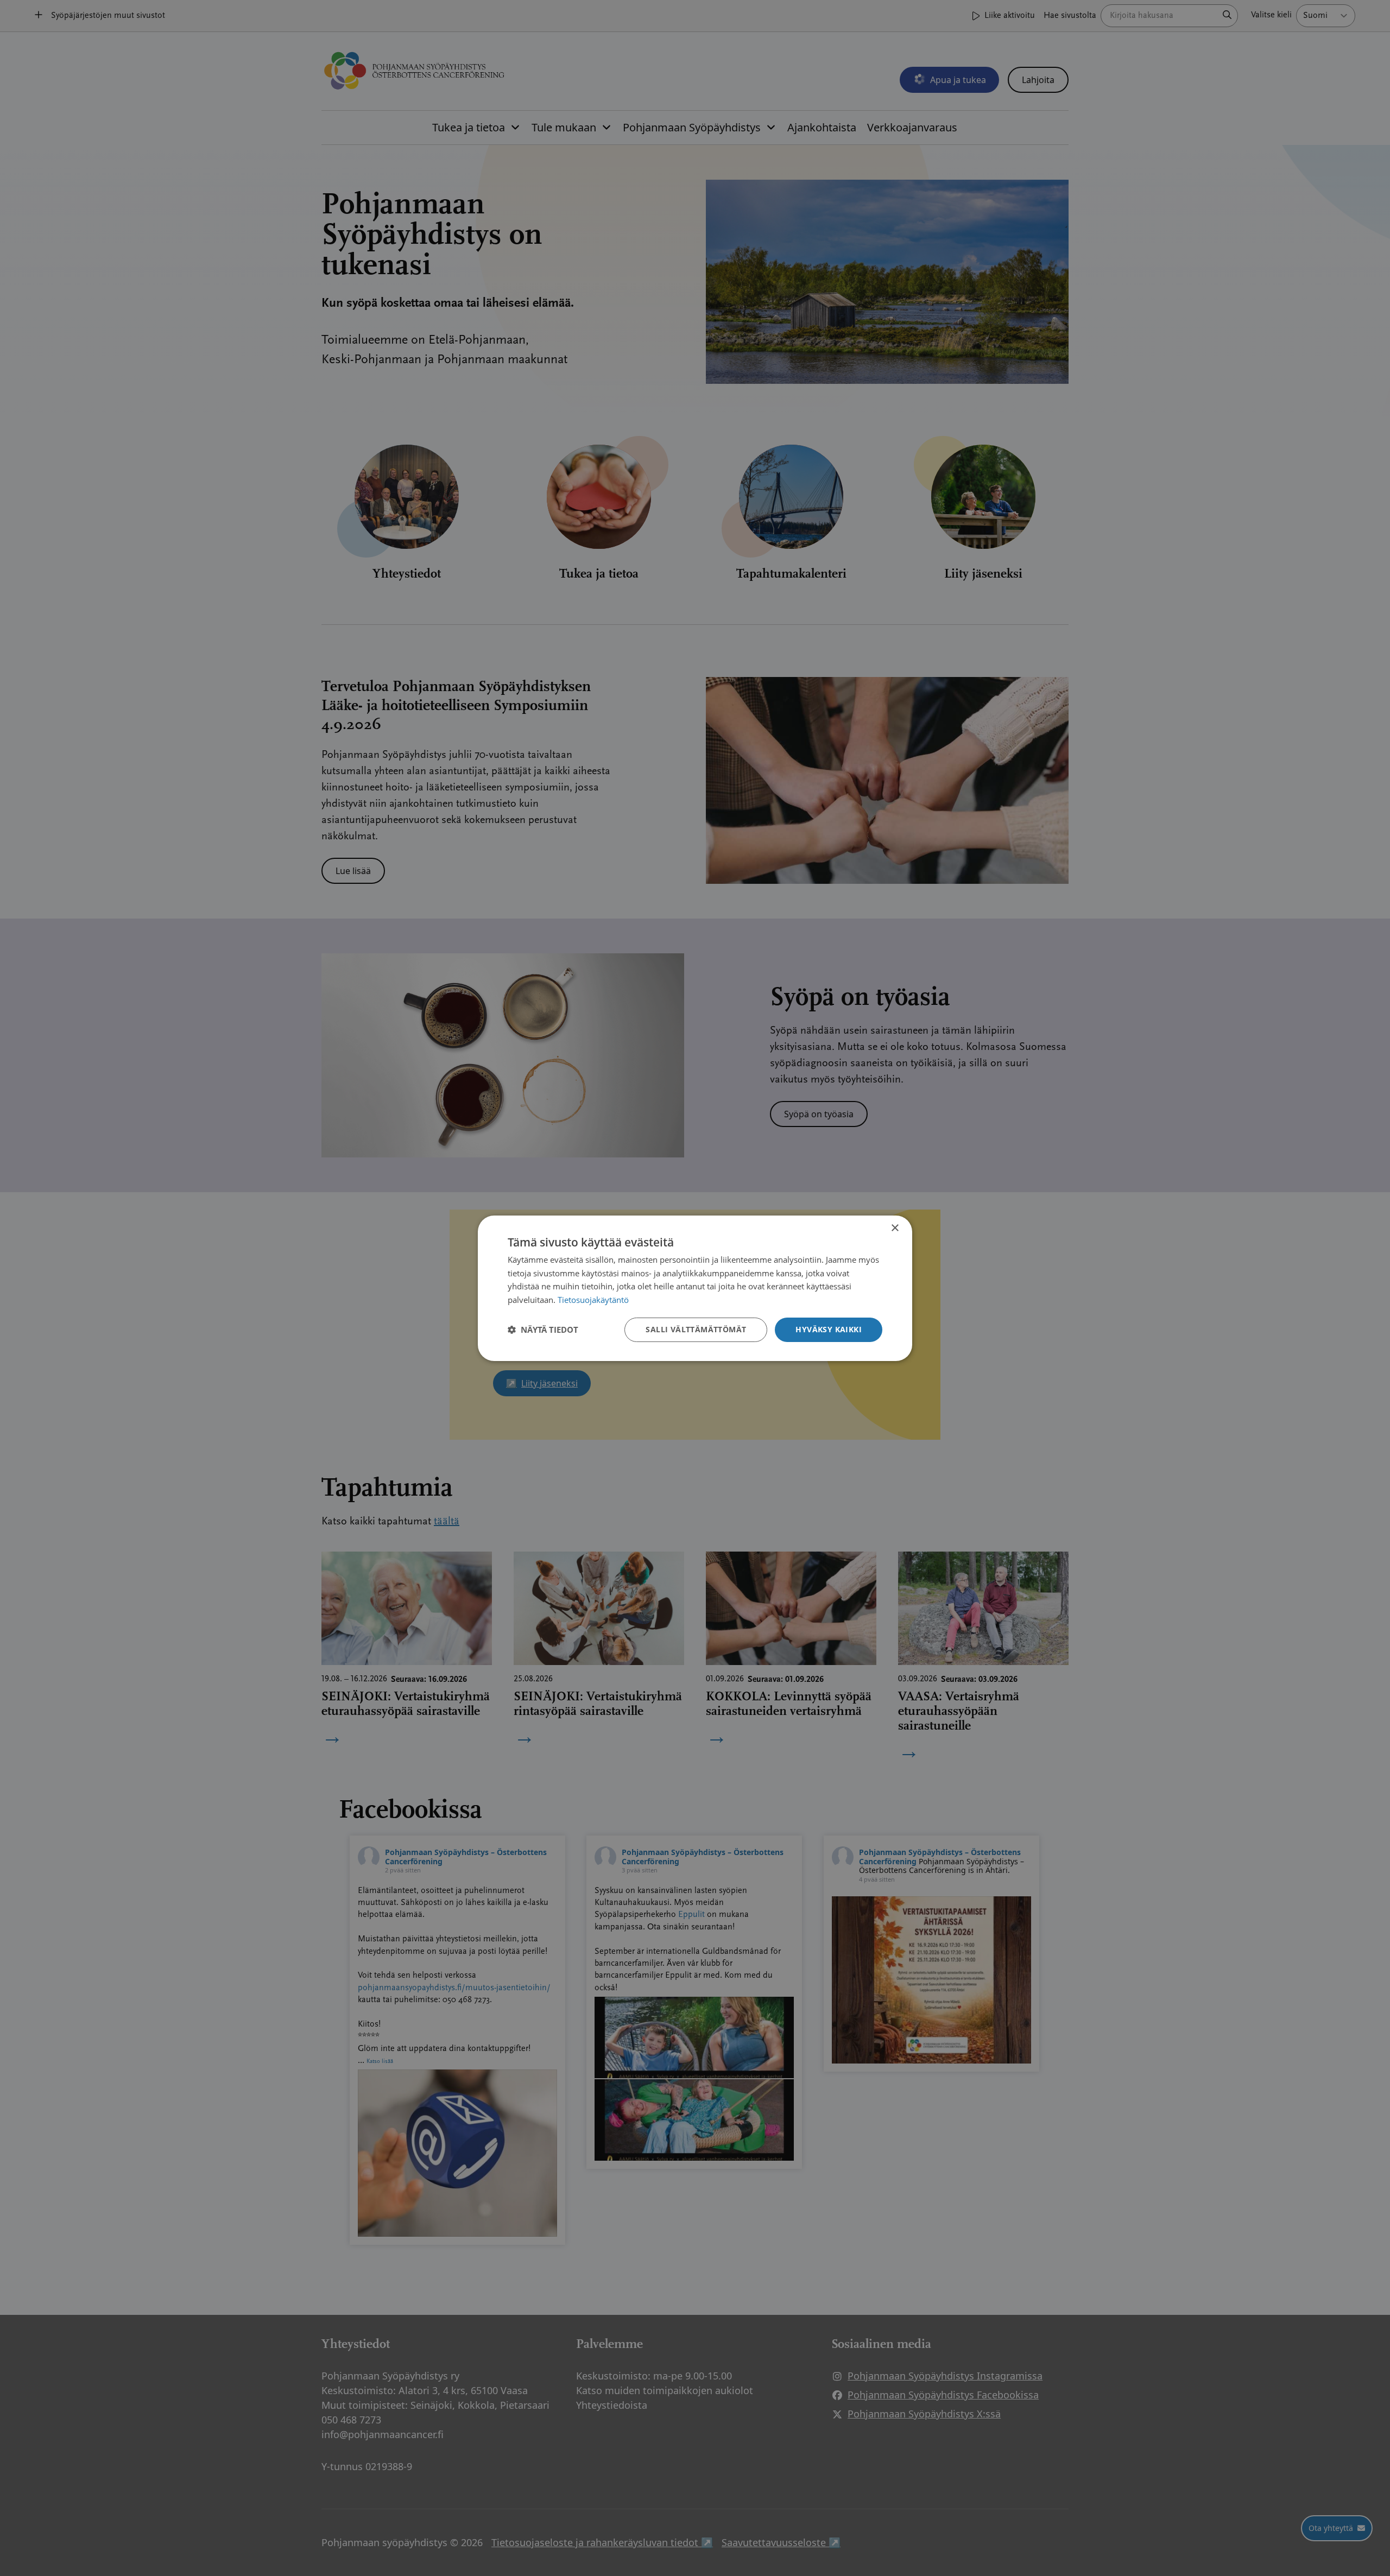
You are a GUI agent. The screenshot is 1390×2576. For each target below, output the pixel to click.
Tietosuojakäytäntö (593, 1300)
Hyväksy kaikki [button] (829, 1329)
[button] (543, 1330)
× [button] (895, 1228)
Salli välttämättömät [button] (696, 1329)
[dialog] (695, 1288)
